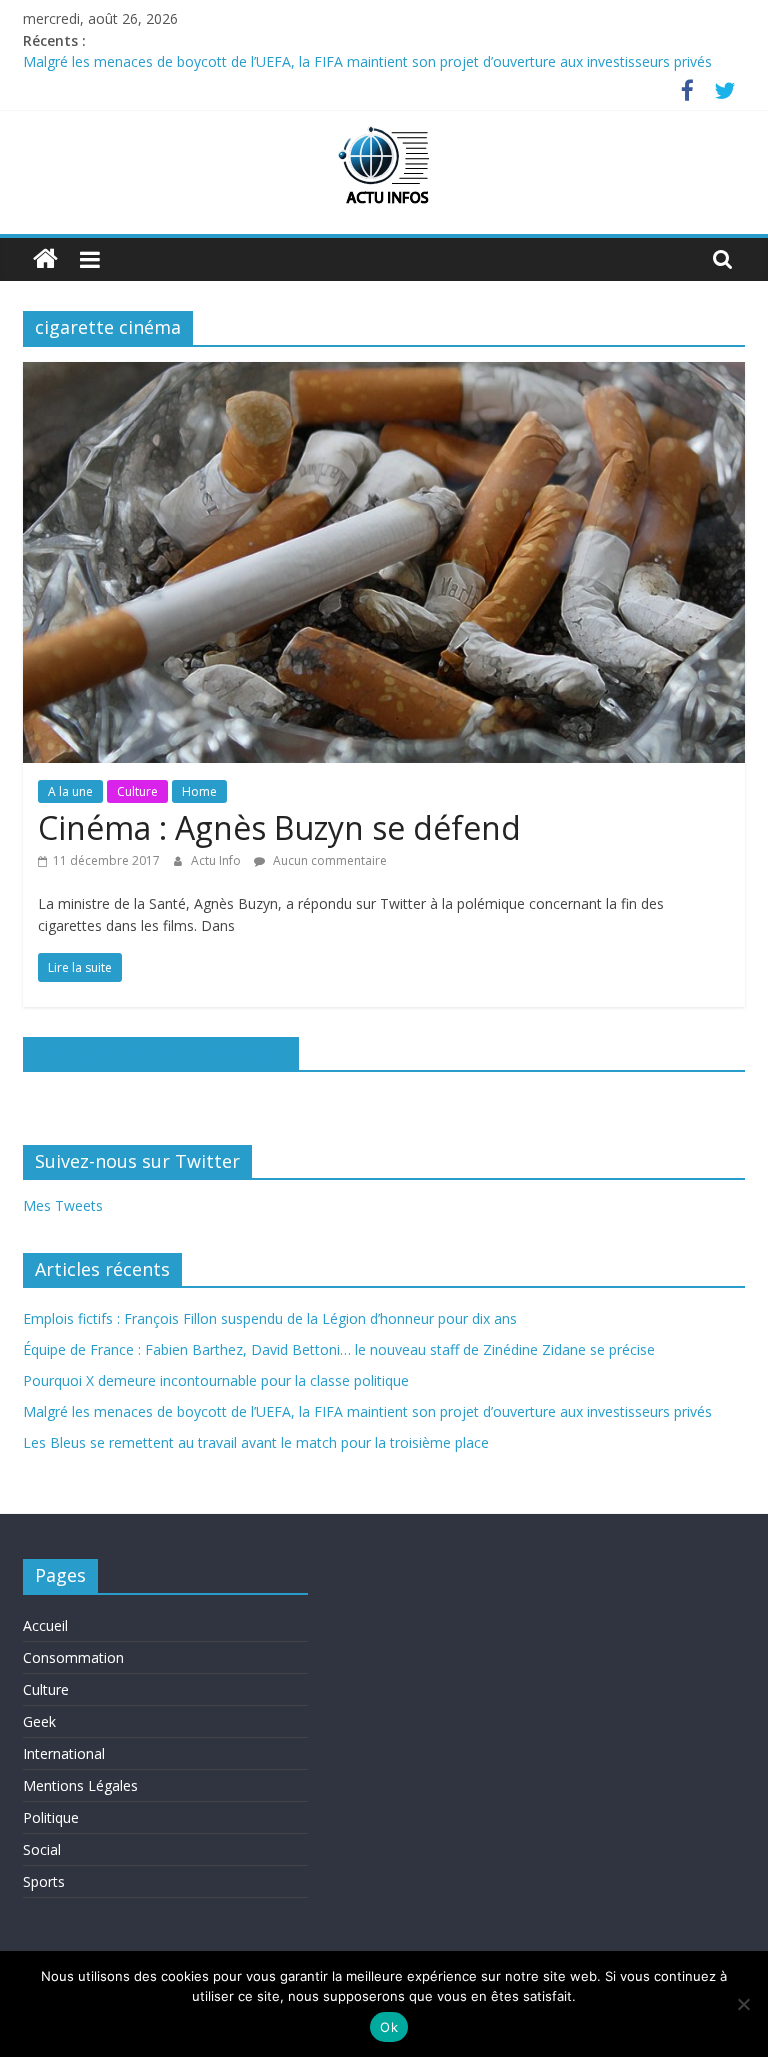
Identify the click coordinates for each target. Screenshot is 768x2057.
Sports (44, 1881)
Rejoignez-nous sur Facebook (161, 1053)
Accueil (45, 1625)
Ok (389, 2027)
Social (42, 1849)
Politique (51, 1817)
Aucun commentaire (328, 860)
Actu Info (217, 860)
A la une (70, 791)
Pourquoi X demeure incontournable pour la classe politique (216, 1380)
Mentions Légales (80, 1785)
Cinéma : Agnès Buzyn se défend (279, 827)
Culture (137, 791)
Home (199, 791)
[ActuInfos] (45, 259)
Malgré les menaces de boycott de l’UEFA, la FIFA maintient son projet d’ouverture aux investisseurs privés (367, 63)
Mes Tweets (63, 1205)
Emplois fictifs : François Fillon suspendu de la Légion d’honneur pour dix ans (270, 1318)
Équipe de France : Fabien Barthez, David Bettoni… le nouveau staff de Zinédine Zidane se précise (339, 1349)
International (64, 1753)
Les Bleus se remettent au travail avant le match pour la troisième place (256, 1442)
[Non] (743, 2004)
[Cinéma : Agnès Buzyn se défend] (384, 374)
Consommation (73, 1657)
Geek (39, 1721)
